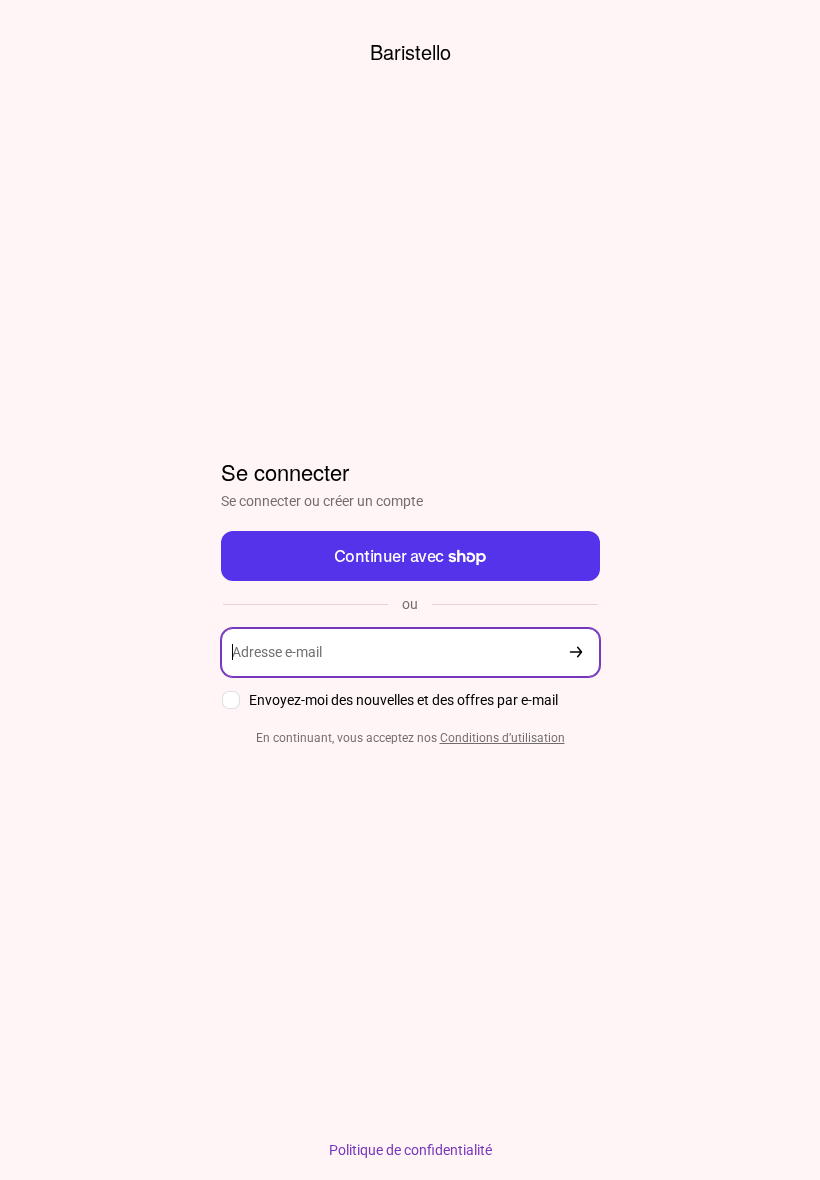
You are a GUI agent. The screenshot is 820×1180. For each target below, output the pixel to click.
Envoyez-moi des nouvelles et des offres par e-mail (403, 700)
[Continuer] (576, 652)
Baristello (410, 51)
